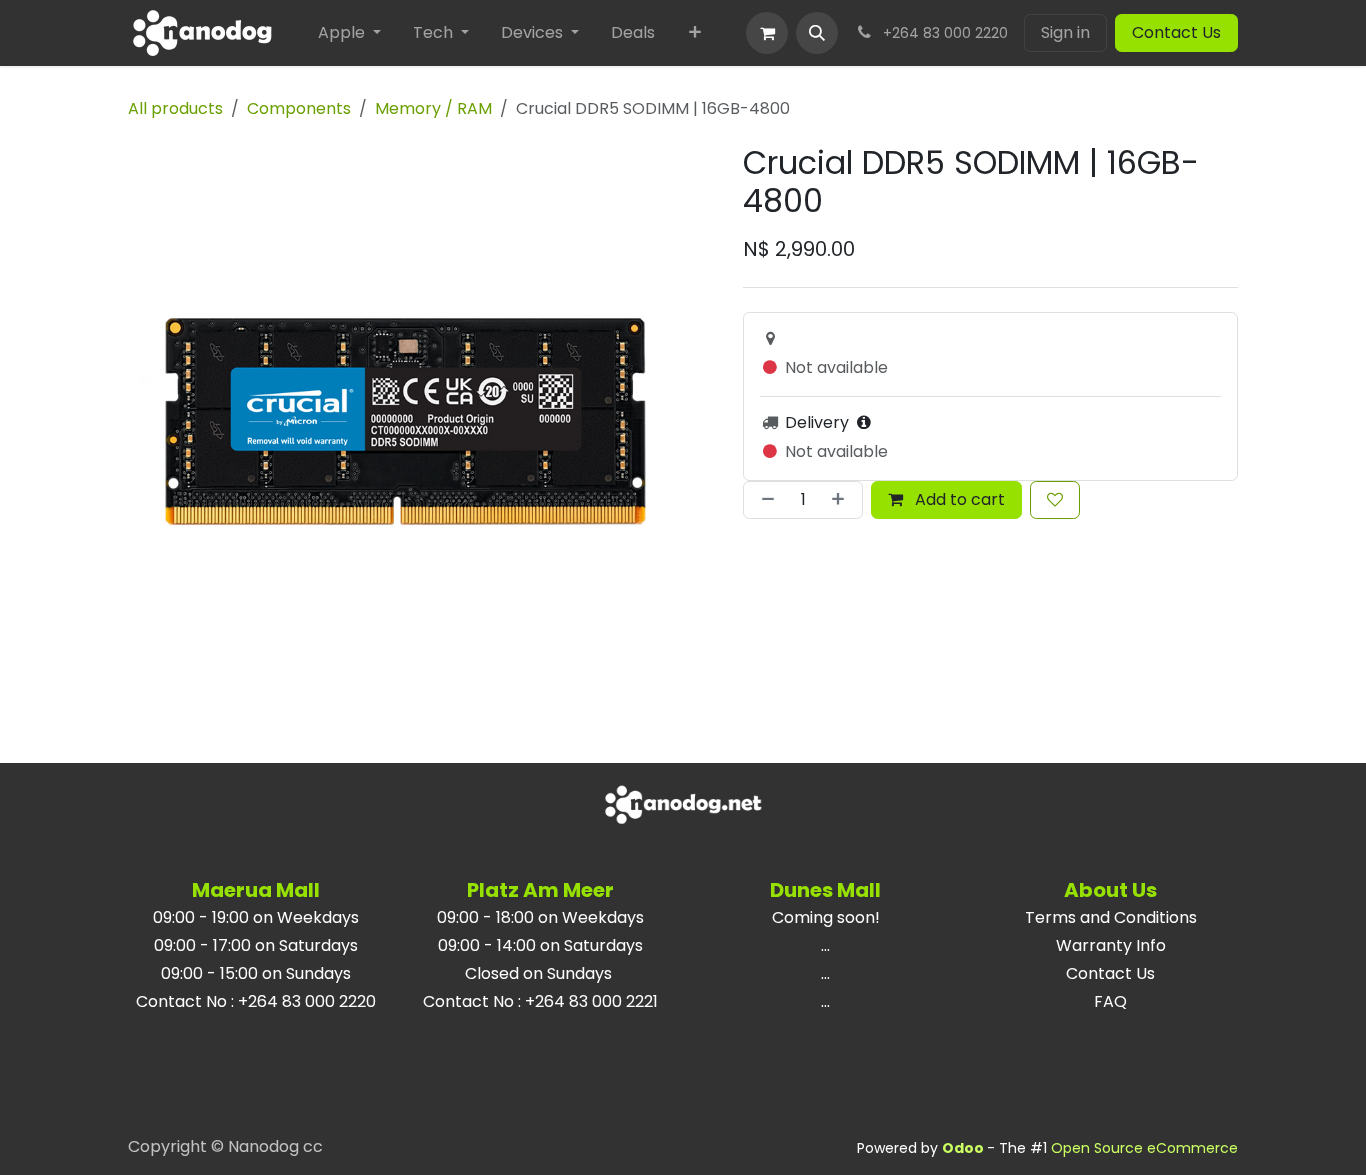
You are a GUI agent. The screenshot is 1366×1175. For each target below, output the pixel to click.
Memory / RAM (433, 108)
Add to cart (958, 499)
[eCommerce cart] (767, 33)
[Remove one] (764, 500)
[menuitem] (349, 33)
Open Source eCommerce (1144, 1148)
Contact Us (1176, 32)
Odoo (964, 1148)
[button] (817, 33)
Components (299, 108)
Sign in (1065, 32)
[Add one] (842, 500)
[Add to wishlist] (1055, 500)
